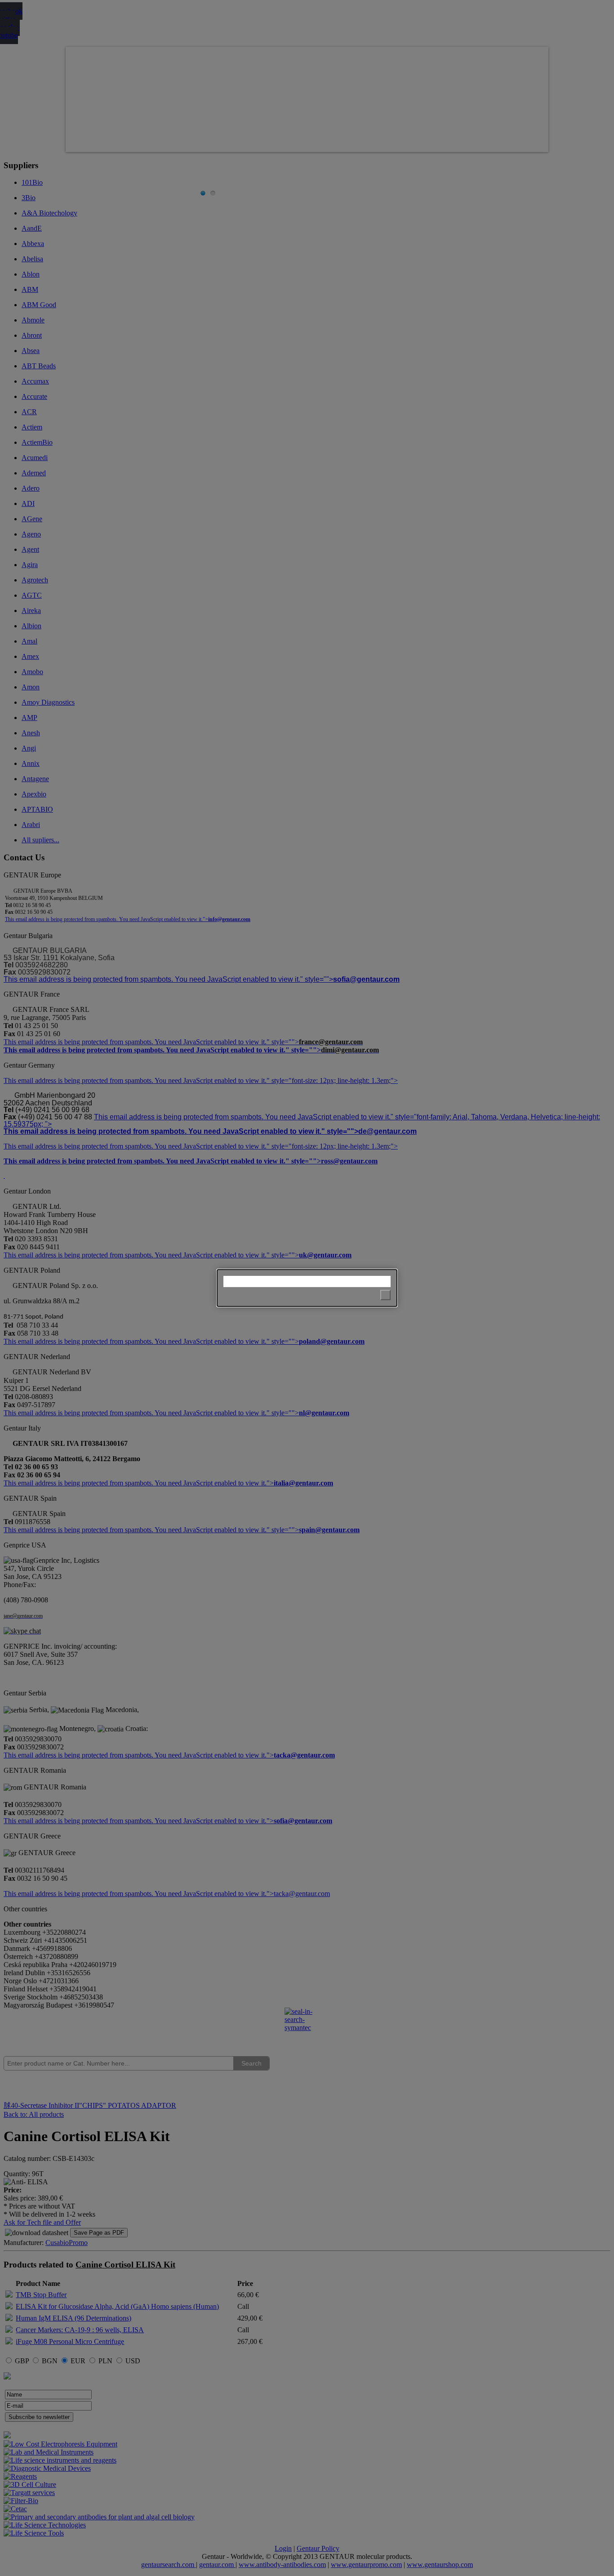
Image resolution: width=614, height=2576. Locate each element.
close (385, 1295)
